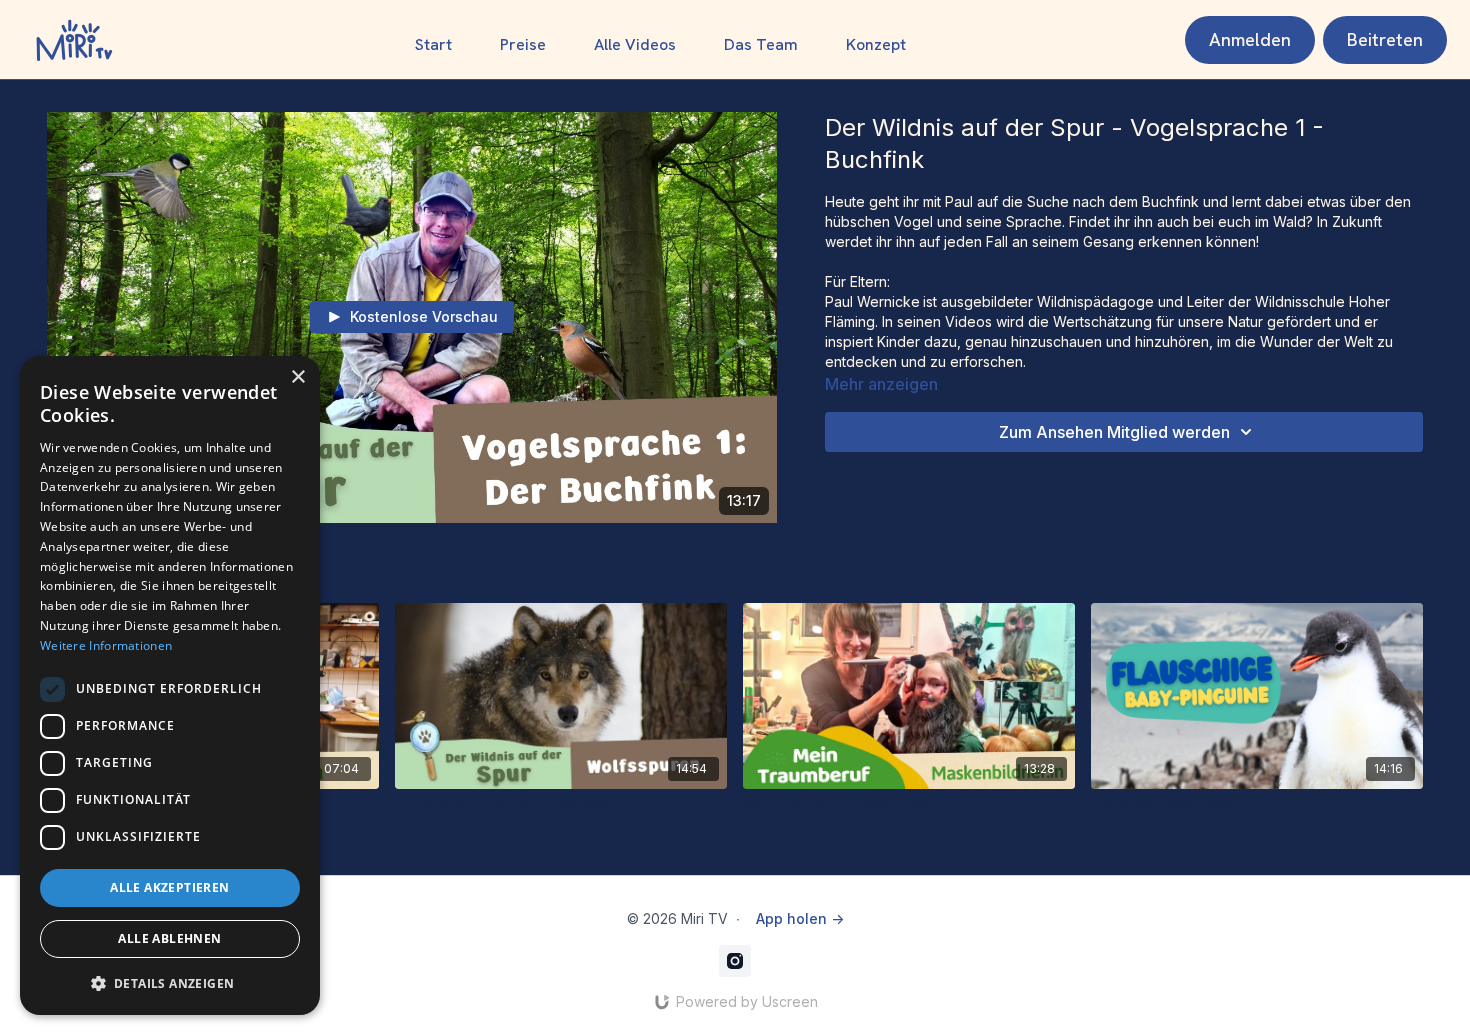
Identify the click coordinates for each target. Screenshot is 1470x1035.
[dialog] (170, 685)
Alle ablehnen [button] (169, 938)
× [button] (297, 377)
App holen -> (800, 918)
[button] (170, 983)
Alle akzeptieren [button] (169, 887)
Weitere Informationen (106, 645)
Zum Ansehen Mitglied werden (1114, 432)
